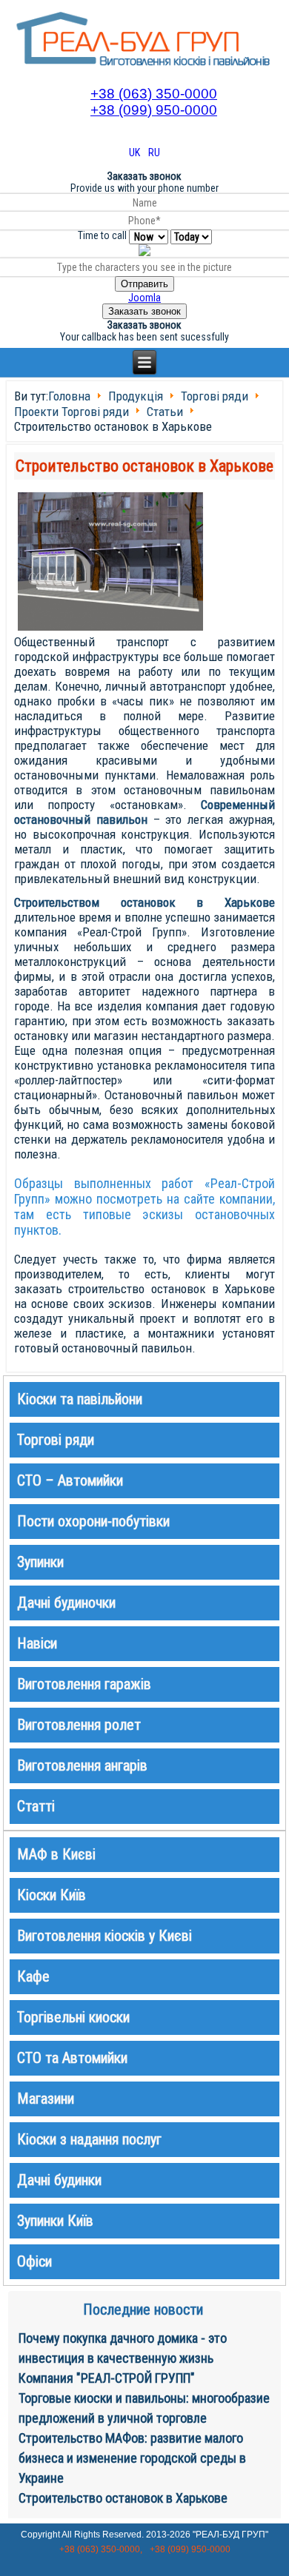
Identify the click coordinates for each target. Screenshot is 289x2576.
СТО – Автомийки (70, 1480)
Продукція (136, 397)
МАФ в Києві (56, 1854)
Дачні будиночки (66, 1603)
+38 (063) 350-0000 (154, 94)
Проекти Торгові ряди (72, 412)
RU (154, 152)
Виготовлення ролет (79, 1725)
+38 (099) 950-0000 (154, 110)
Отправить (144, 284)
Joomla (144, 298)
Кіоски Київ (52, 1895)
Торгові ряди (215, 397)
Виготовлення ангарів (82, 1765)
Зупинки (40, 1562)
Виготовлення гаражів (84, 1684)
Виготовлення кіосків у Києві (104, 1936)
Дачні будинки (59, 2180)
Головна (69, 397)
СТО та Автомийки (72, 2058)
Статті (36, 1806)
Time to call (102, 235)
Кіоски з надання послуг (89, 2139)
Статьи (165, 412)
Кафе (33, 1976)
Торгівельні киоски (73, 2017)
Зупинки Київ (55, 2221)
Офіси (34, 2261)
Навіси (37, 1643)
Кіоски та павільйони (80, 1399)
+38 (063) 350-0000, (101, 2549)
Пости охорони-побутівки (93, 1521)
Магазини (46, 2099)
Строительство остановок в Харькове (144, 466)
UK (136, 152)
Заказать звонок (144, 311)
